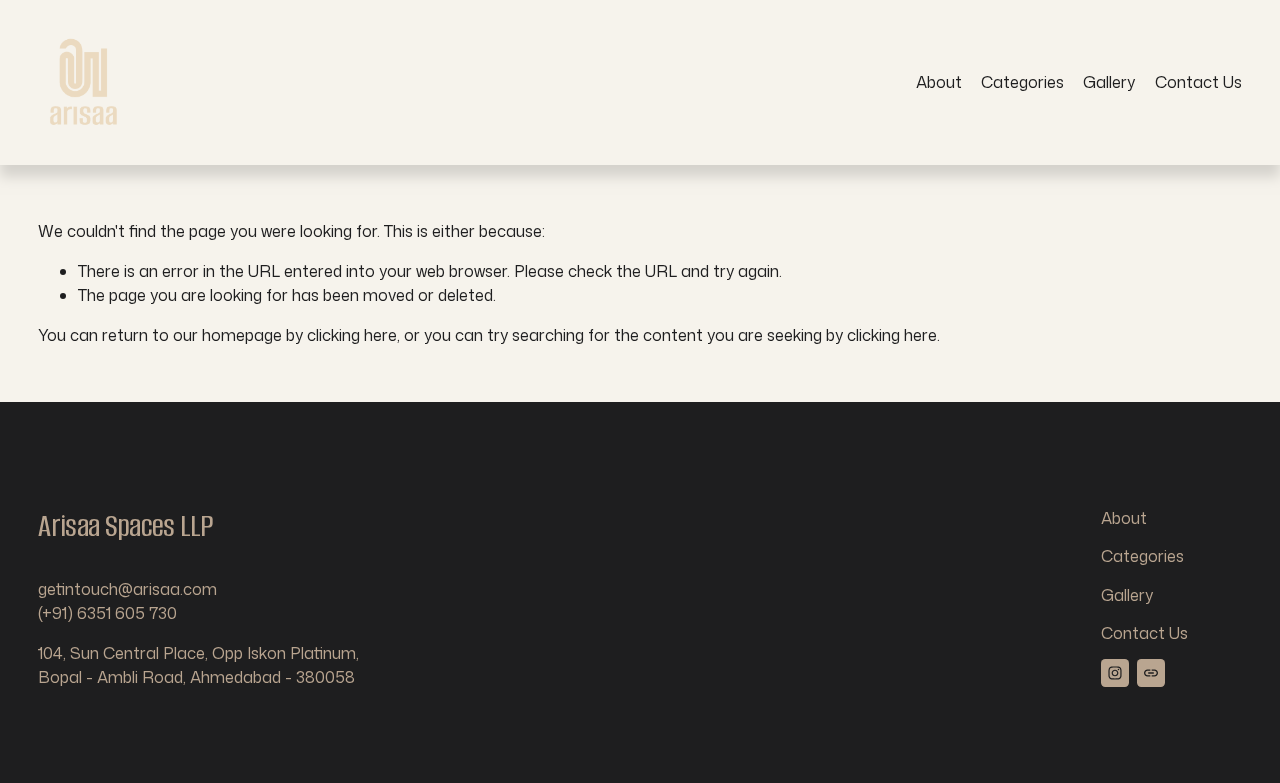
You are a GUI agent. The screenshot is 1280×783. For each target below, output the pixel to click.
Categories (1022, 82)
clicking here (352, 335)
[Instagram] (1115, 673)
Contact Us (1198, 82)
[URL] (1151, 673)
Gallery (1109, 82)
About (939, 82)
